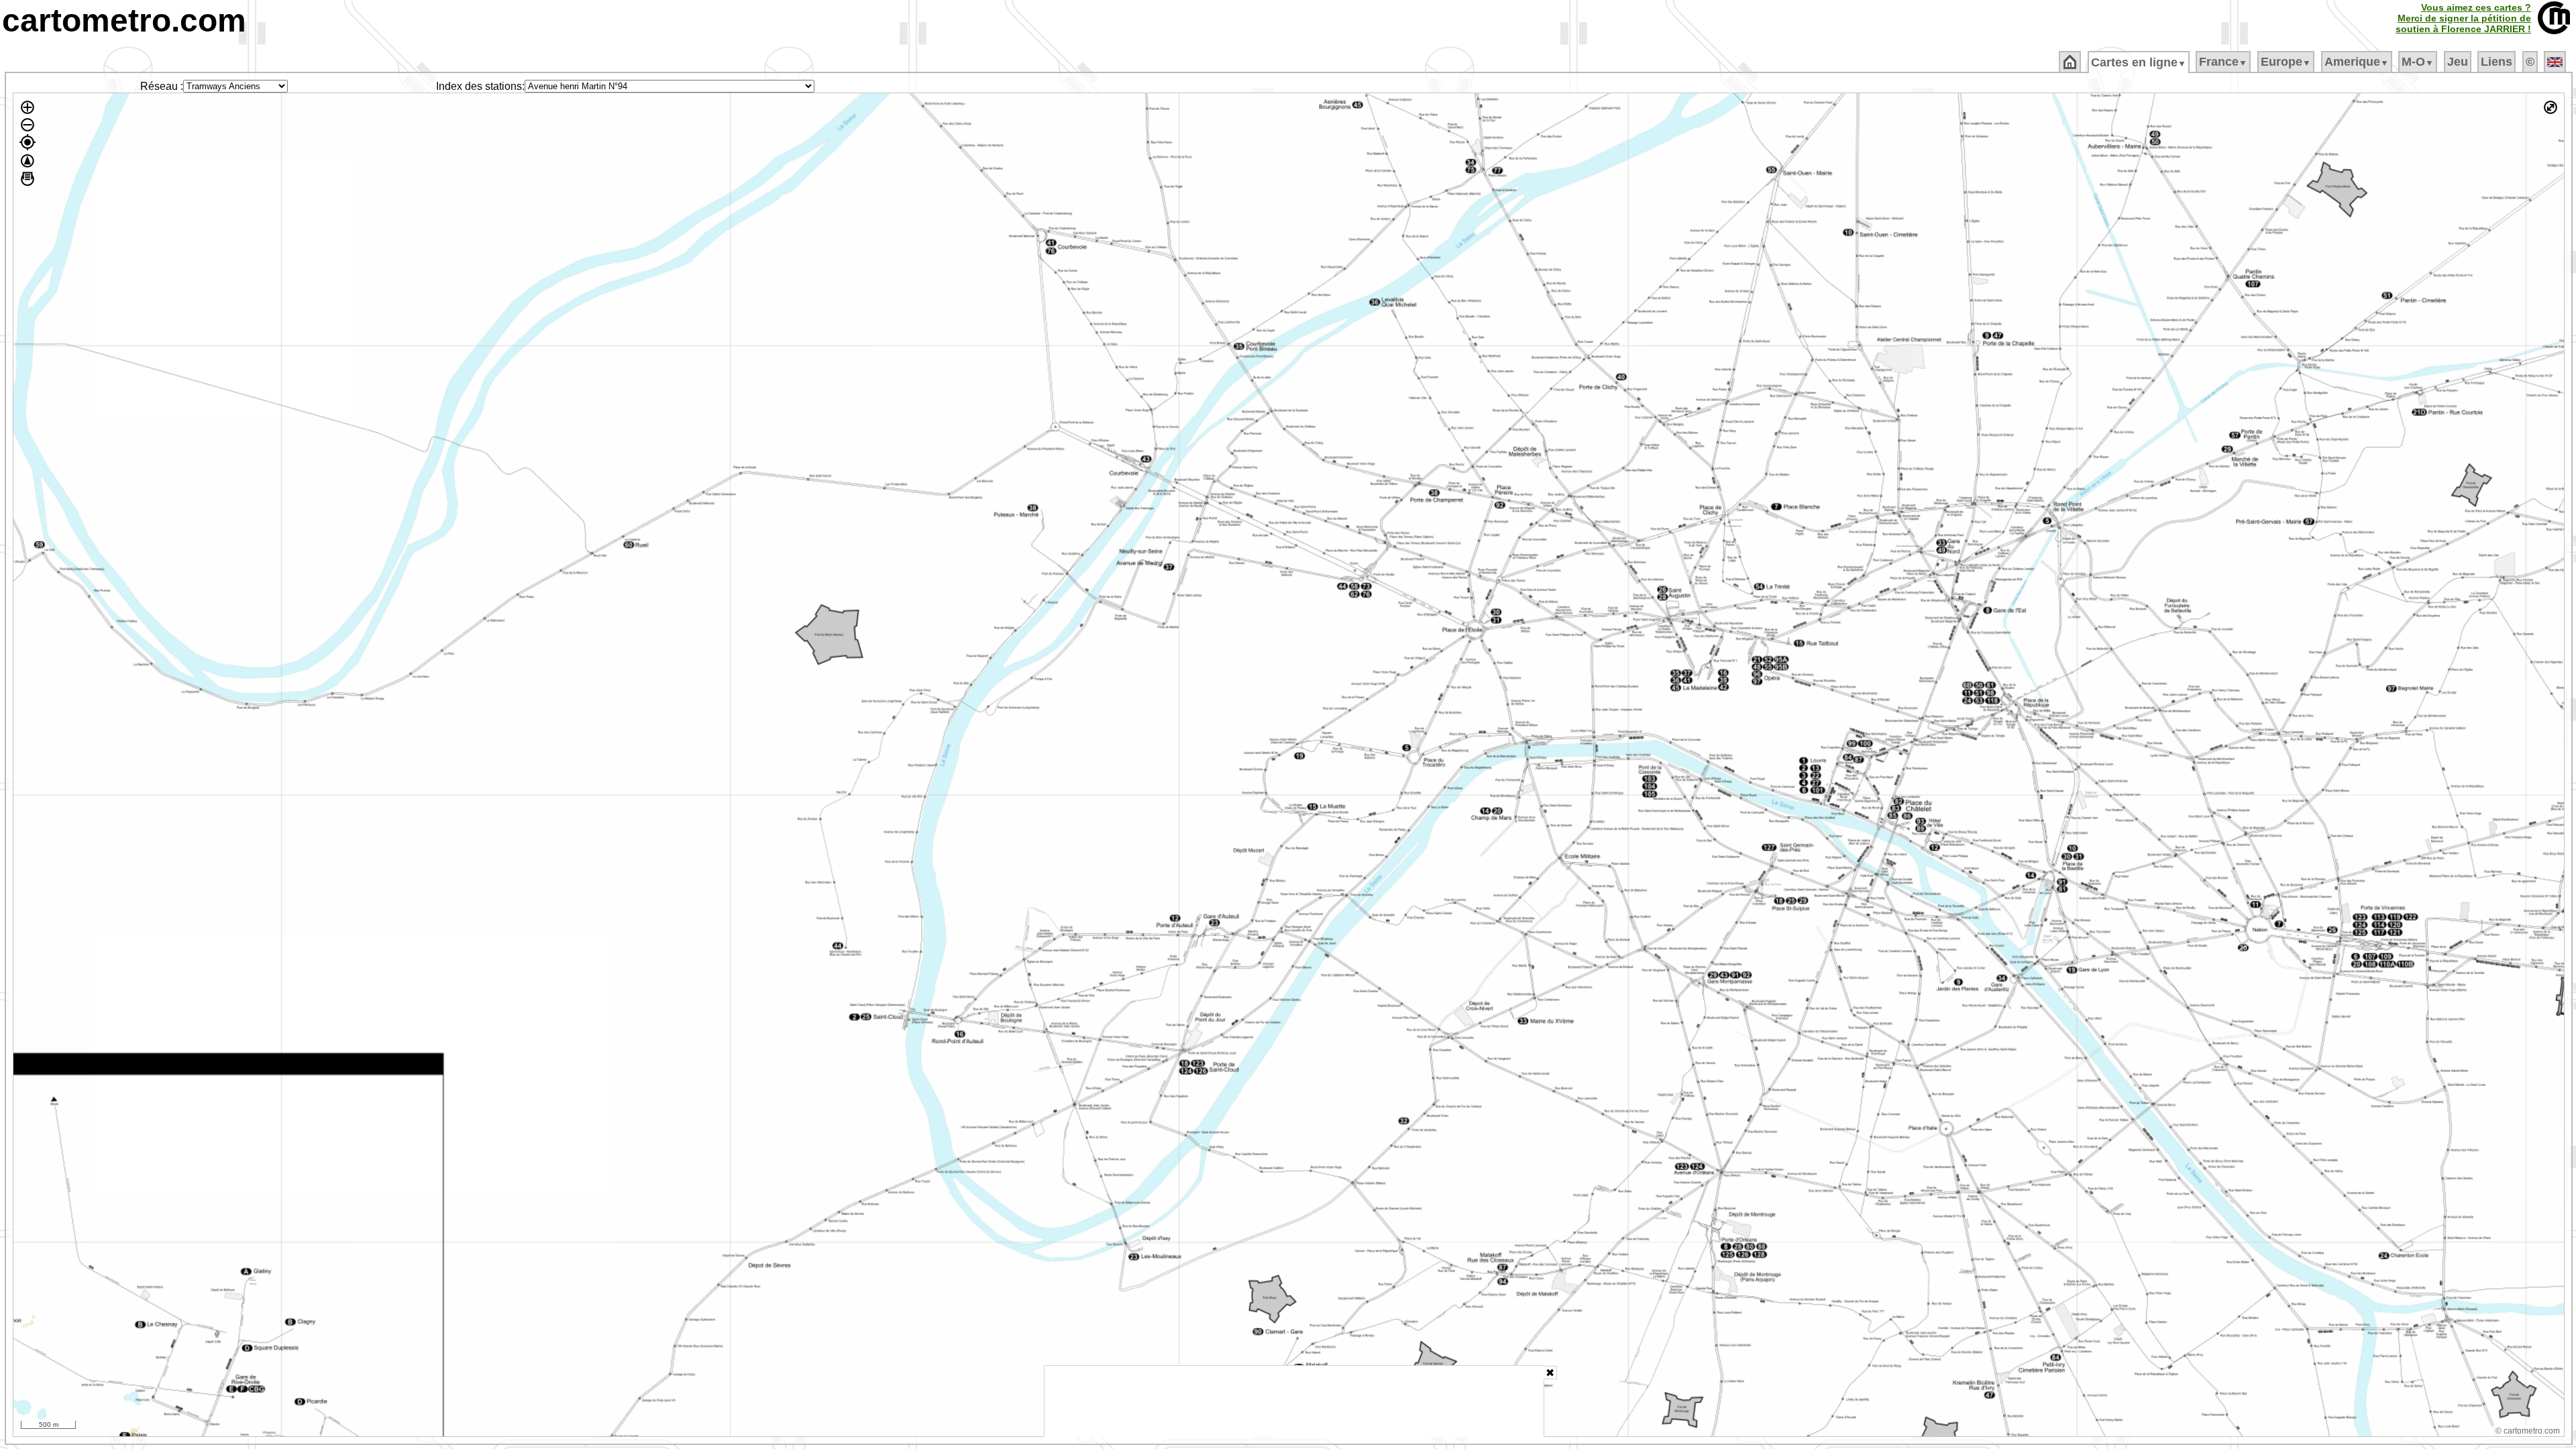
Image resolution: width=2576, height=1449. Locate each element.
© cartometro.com (2528, 1431)
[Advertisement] (1294, 1401)
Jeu (2458, 62)
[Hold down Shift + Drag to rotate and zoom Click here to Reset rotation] (28, 161)
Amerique (2357, 62)
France (2223, 62)
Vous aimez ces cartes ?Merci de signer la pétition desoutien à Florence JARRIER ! (2463, 18)
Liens (2497, 62)
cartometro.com (124, 20)
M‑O (2418, 62)
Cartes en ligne (2139, 62)
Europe (2286, 62)
